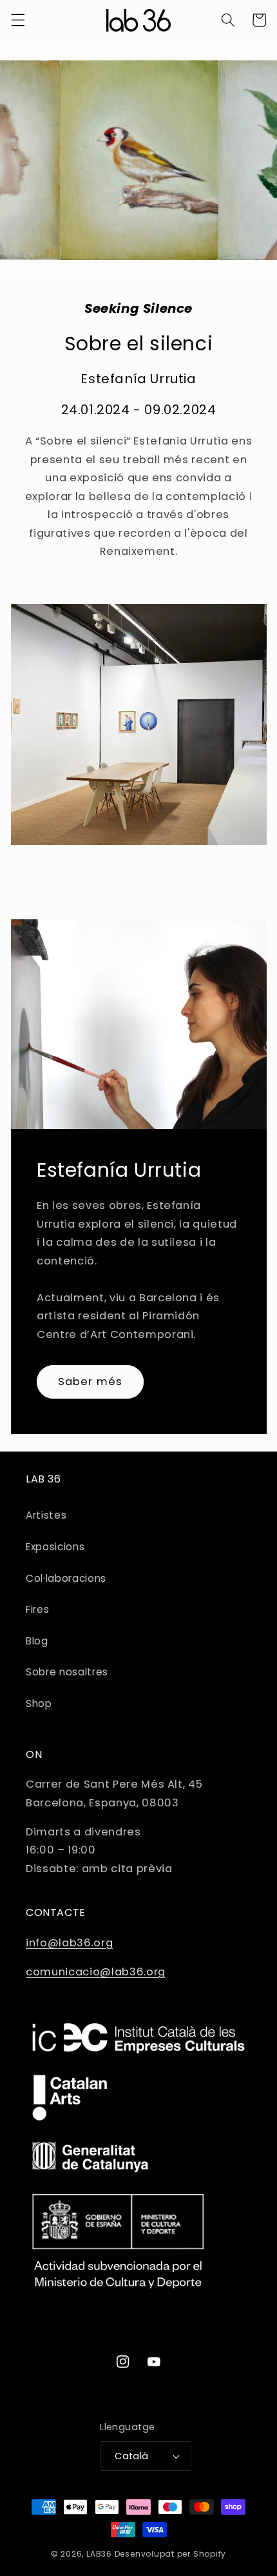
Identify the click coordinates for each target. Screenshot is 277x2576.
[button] (17, 20)
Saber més (90, 1382)
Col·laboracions (66, 1578)
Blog (37, 1641)
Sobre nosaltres (67, 1672)
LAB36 (99, 2554)
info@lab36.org (69, 1943)
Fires (37, 1609)
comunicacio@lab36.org (96, 1972)
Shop (39, 1703)
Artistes (46, 1515)
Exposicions (55, 1547)
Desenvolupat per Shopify (170, 2554)
